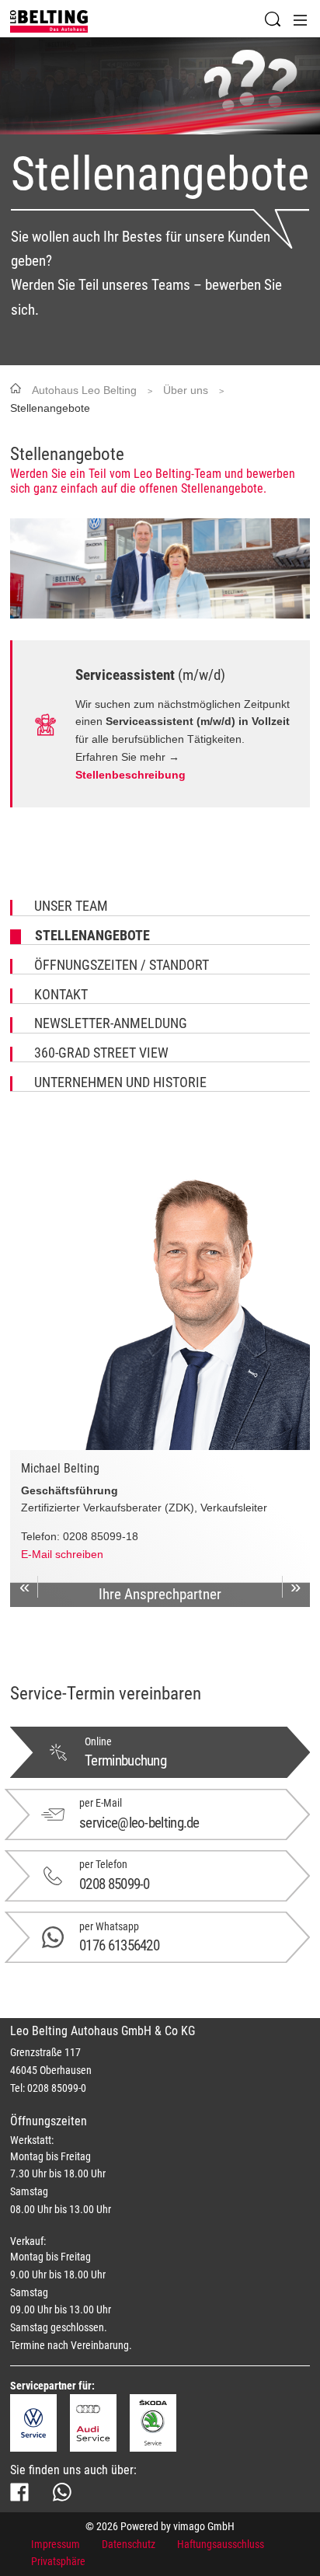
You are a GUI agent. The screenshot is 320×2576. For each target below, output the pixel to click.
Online (98, 1741)
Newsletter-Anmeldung (111, 1024)
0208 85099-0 (115, 1884)
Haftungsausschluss (221, 2544)
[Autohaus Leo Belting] (49, 21)
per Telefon (103, 1864)
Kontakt (61, 995)
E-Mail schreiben (62, 1554)
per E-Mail (101, 1803)
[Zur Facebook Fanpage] (19, 2492)
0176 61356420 (119, 1945)
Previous (24, 1587)
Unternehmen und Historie (120, 1083)
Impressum (56, 2544)
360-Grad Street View (101, 1054)
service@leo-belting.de (139, 1823)
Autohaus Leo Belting (84, 390)
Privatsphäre (58, 2561)
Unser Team (71, 907)
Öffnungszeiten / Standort (122, 966)
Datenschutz (129, 2544)
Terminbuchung (125, 1760)
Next (296, 1587)
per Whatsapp (109, 1926)
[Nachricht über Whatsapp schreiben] (62, 2492)
